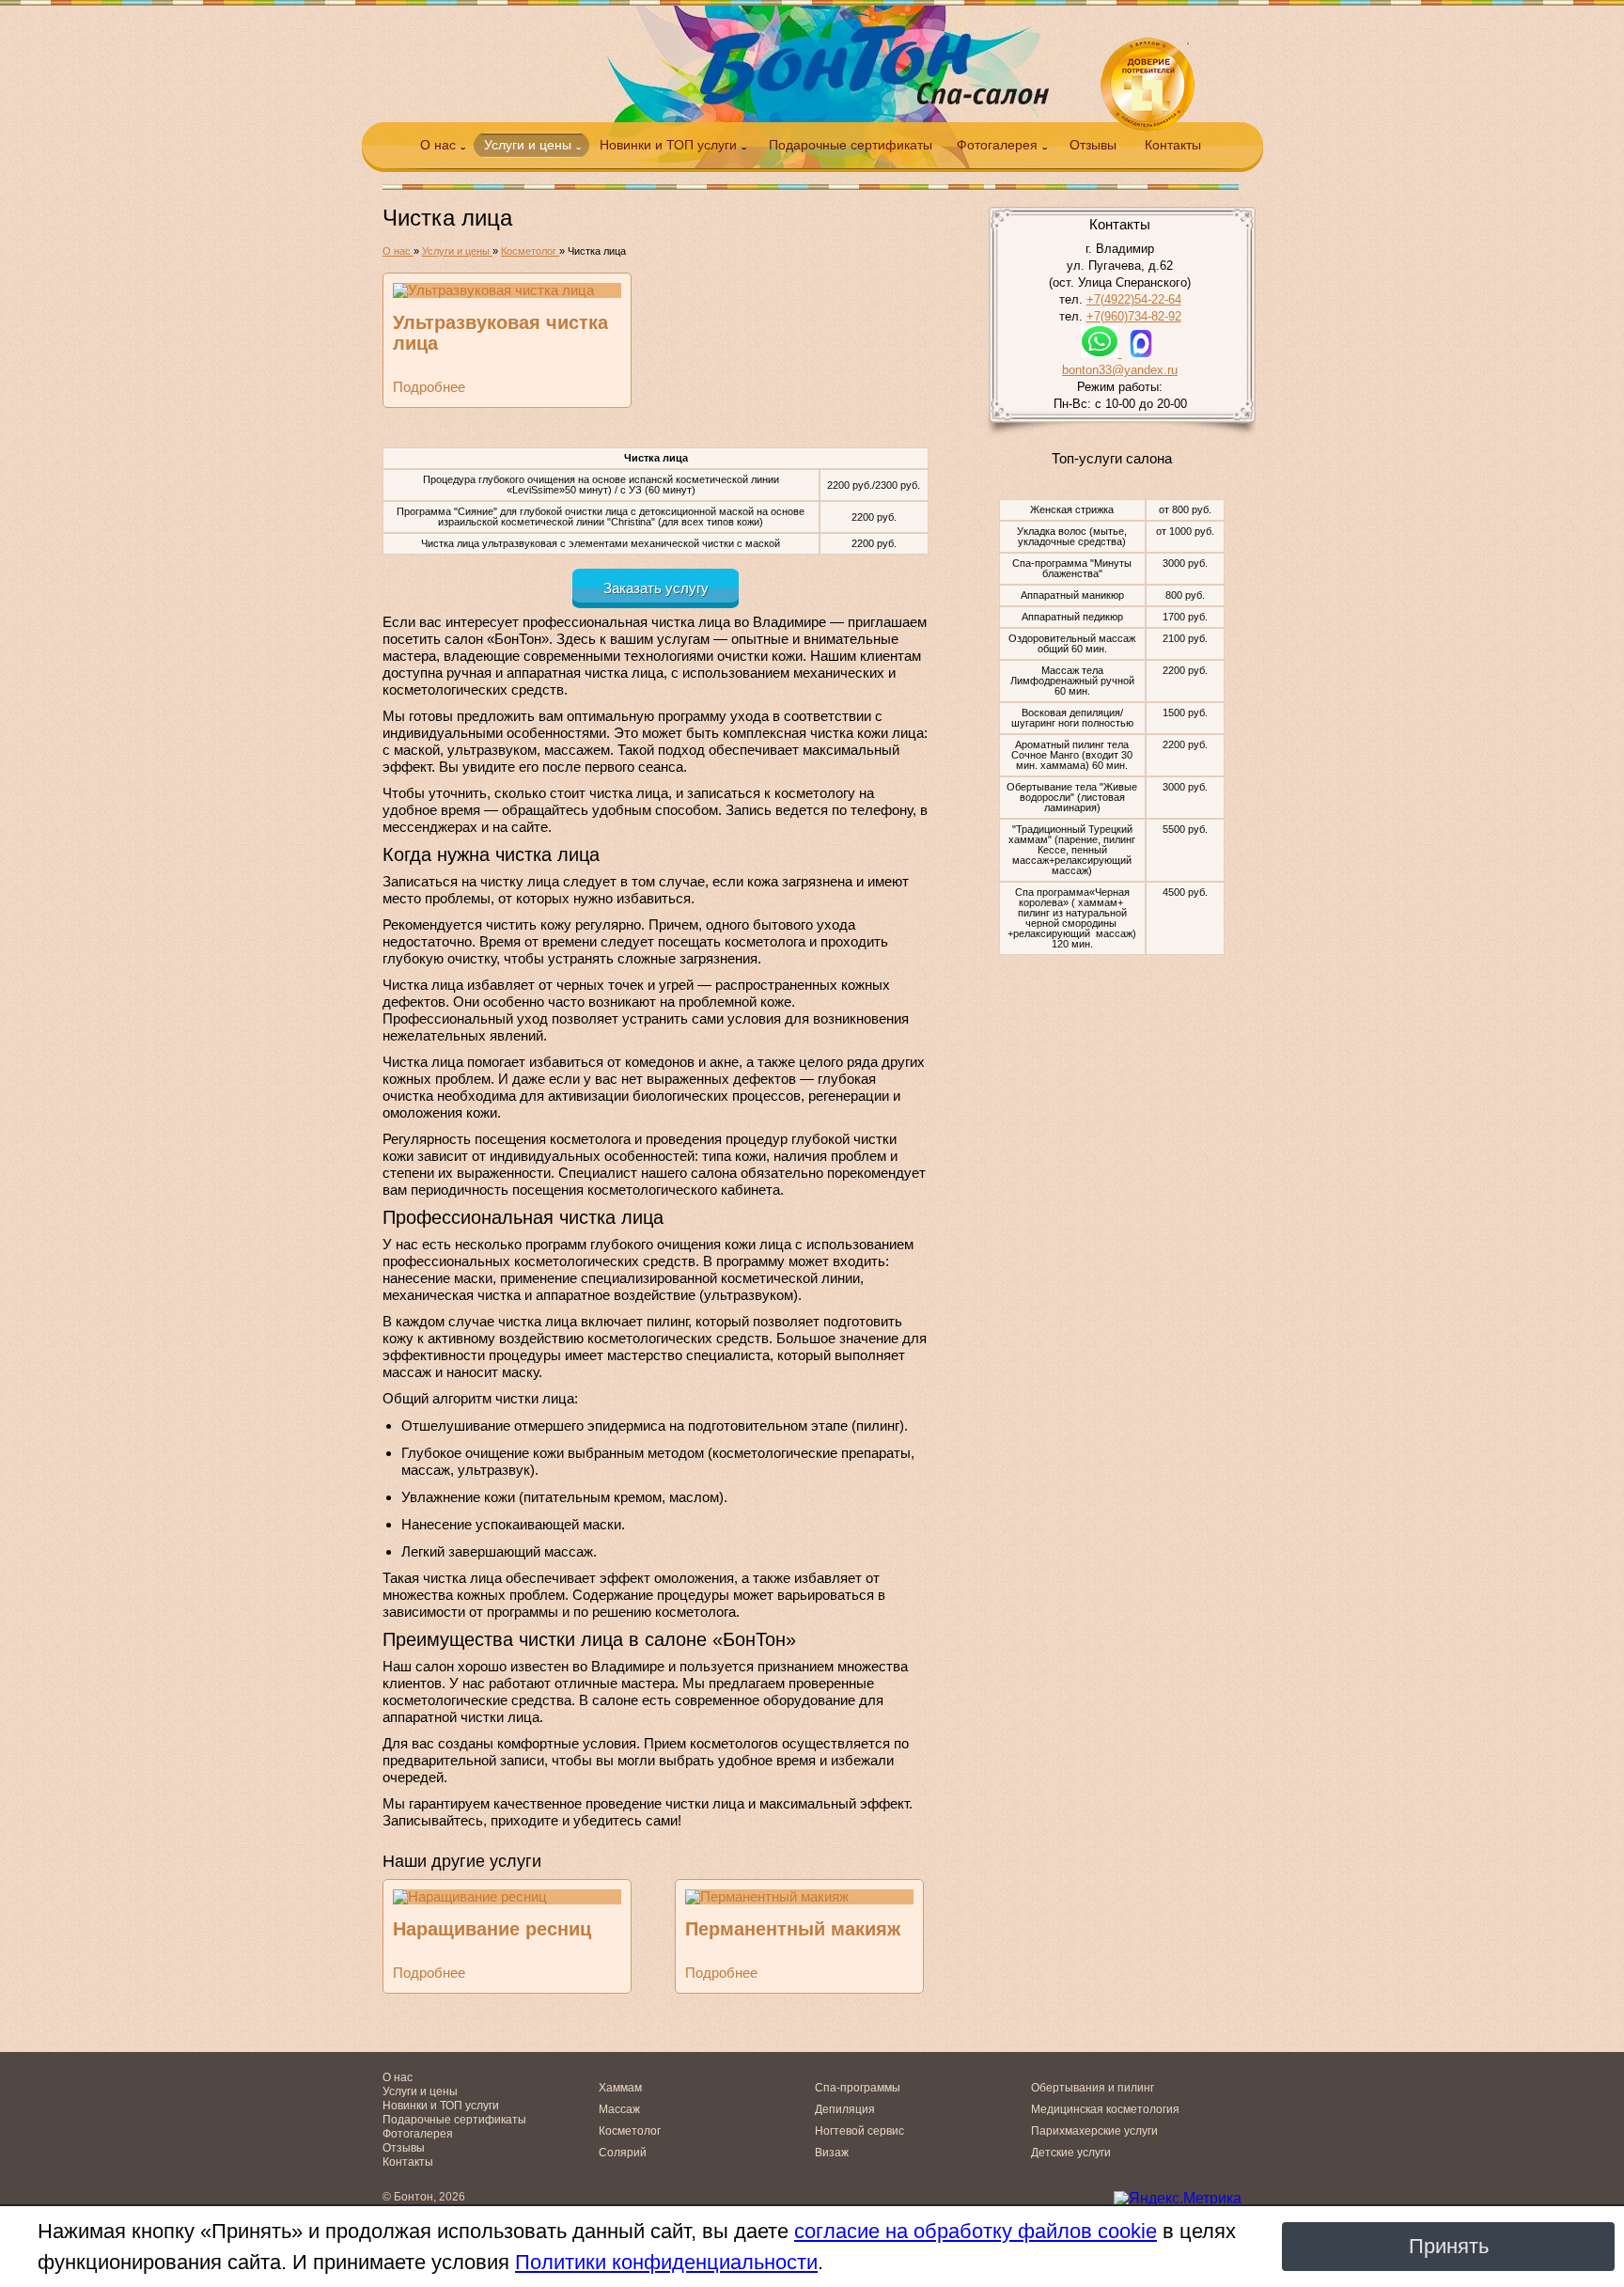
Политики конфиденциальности (666, 2262)
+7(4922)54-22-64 (1134, 299)
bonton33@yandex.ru (1120, 370)
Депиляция (845, 2109)
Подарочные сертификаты (851, 145)
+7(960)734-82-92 (1134, 316)
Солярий (623, 2153)
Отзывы (1093, 145)
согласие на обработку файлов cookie (976, 2231)
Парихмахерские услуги (1094, 2131)
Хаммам (620, 2088)
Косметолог (630, 2131)
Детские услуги (1071, 2153)
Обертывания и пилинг (1093, 2088)
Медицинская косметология (1105, 2109)
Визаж (832, 2153)
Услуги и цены (528, 145)
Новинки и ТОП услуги (668, 145)
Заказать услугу (656, 588)
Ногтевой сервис (859, 2131)
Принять (1449, 2246)
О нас (438, 145)
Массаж (619, 2109)
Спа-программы (858, 2088)
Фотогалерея (997, 145)
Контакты (1173, 145)
